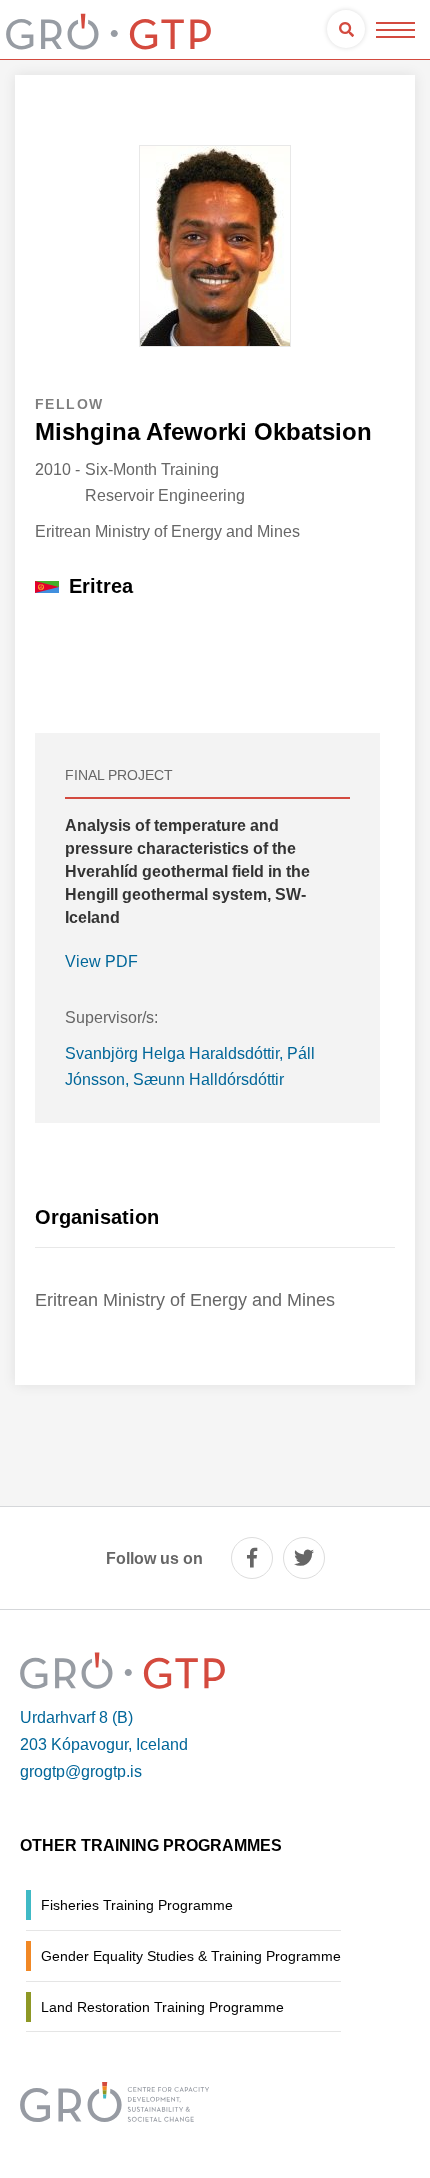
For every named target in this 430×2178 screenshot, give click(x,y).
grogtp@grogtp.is (81, 1771)
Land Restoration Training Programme (162, 2007)
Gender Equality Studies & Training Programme (191, 1956)
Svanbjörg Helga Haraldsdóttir (172, 1053)
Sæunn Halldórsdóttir (208, 1079)
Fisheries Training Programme (137, 1905)
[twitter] (304, 1558)
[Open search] (346, 29)
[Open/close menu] (395, 29)
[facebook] (252, 1558)
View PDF (101, 961)
